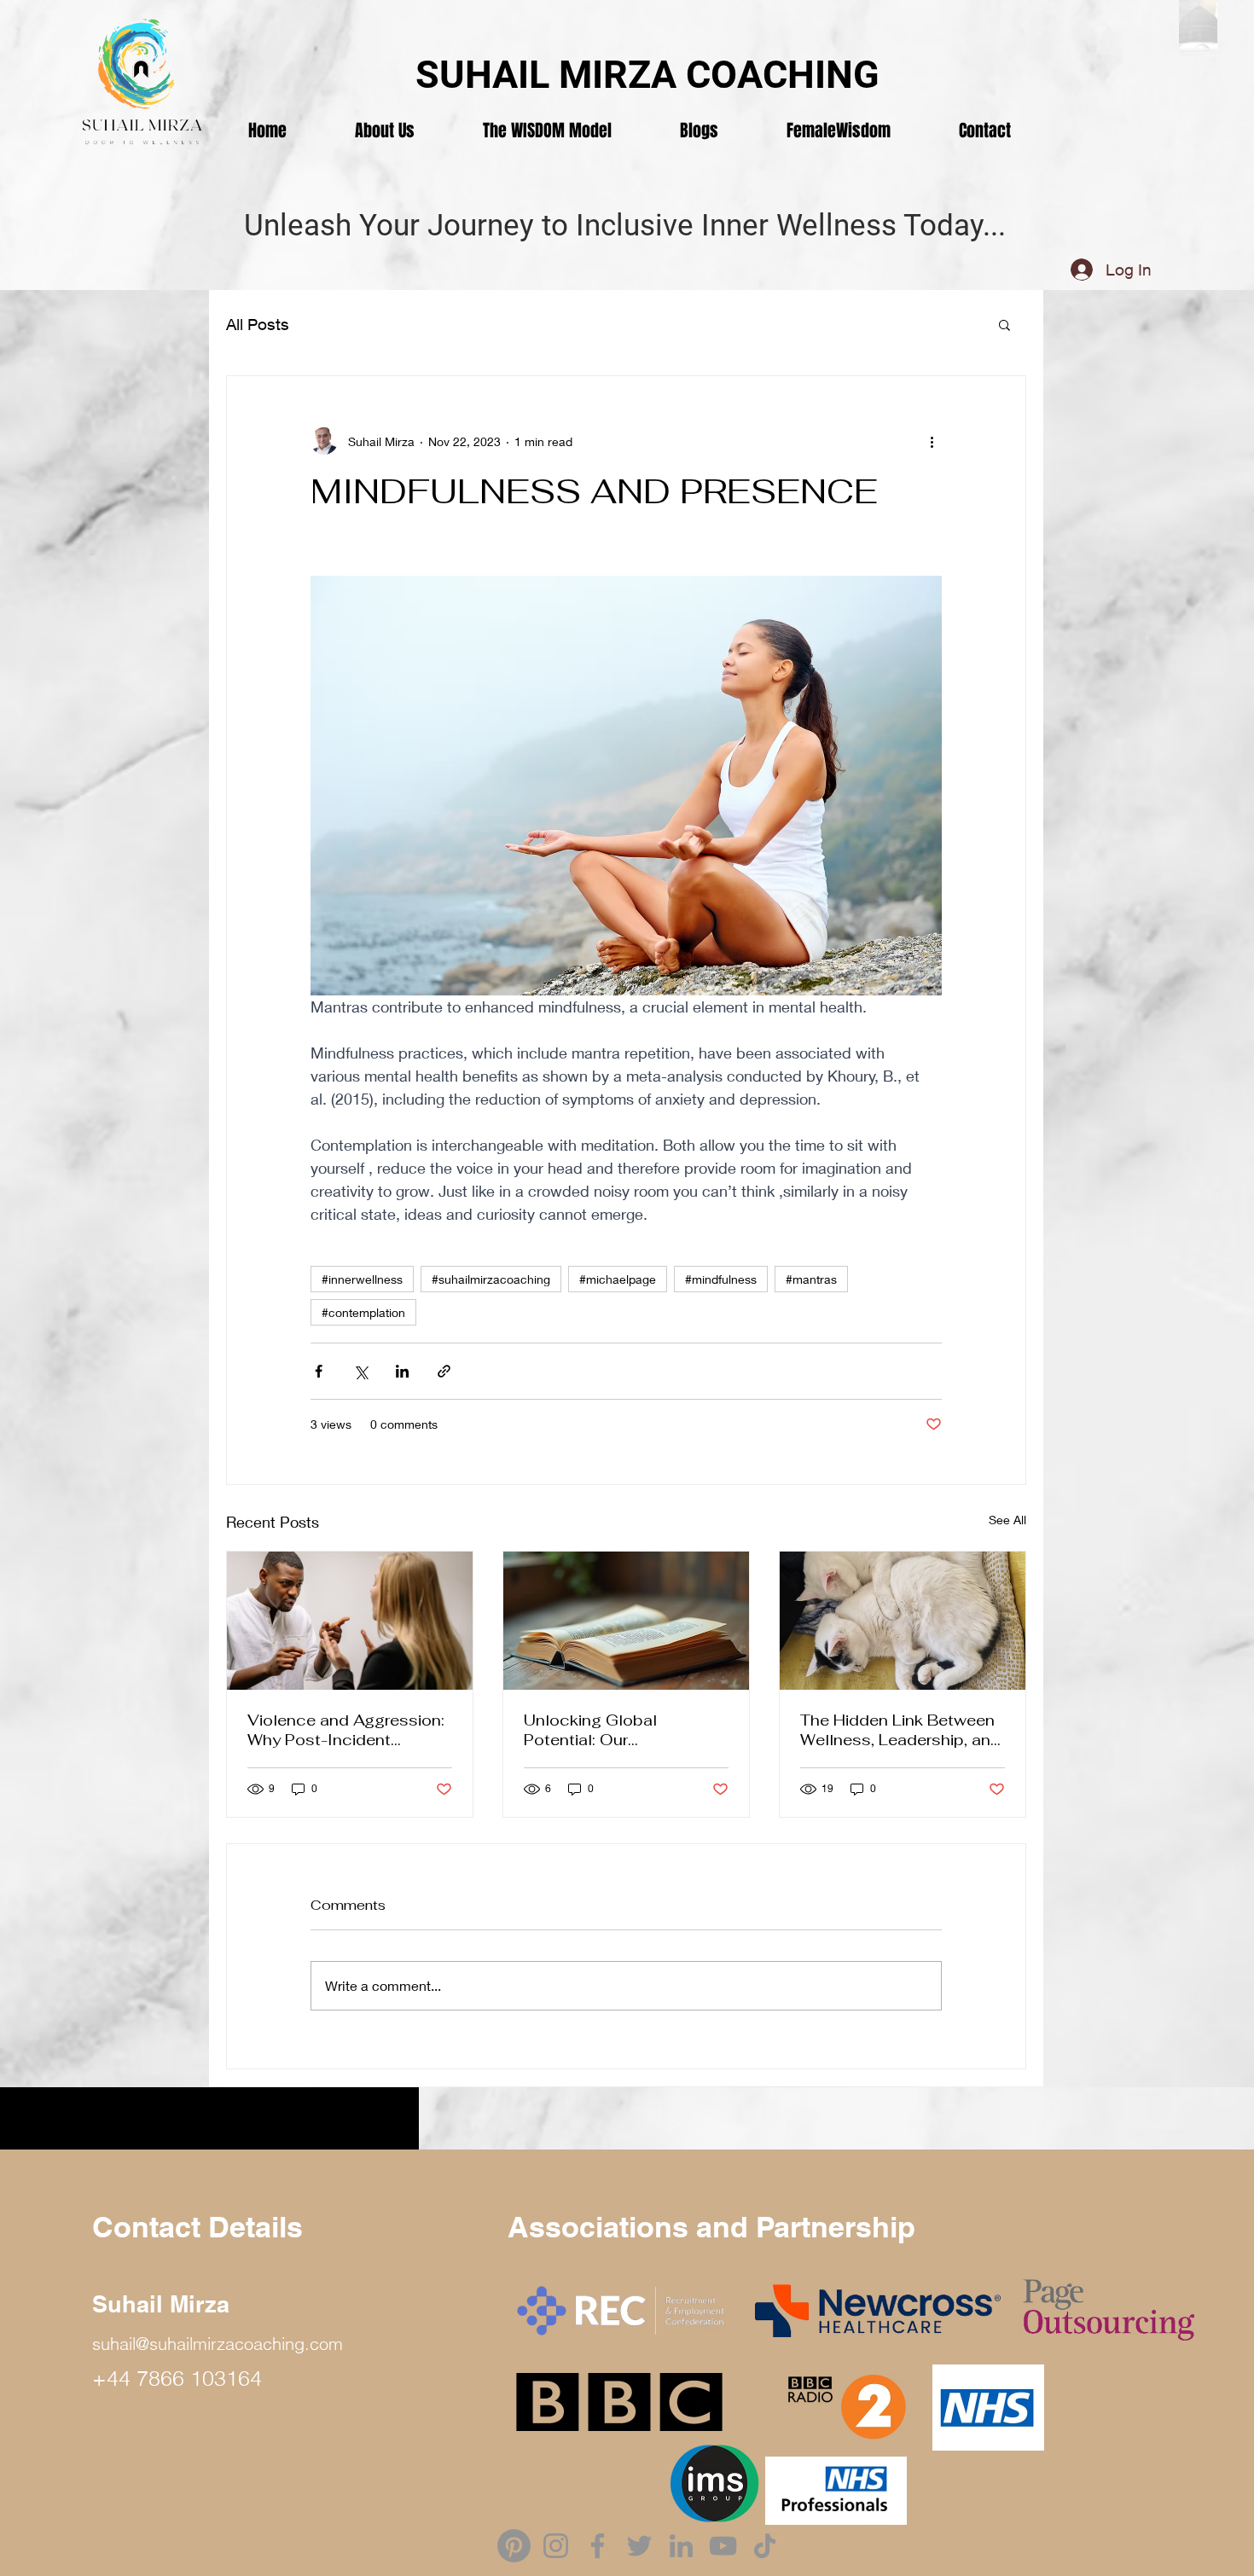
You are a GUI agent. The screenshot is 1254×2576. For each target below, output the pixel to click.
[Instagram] (556, 2546)
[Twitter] (639, 2546)
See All (1007, 1520)
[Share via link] (444, 1371)
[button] (1004, 324)
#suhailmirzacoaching (491, 1279)
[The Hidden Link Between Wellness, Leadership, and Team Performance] (903, 1621)
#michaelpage (618, 1279)
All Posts (258, 324)
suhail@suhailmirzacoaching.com (218, 2344)
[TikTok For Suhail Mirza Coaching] (765, 2546)
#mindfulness (721, 1279)
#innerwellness (362, 1279)
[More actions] (932, 441)
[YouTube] (723, 2546)
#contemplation (363, 1312)
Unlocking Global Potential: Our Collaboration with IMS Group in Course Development (611, 1730)
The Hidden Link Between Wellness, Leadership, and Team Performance (900, 1730)
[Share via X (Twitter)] (360, 1371)
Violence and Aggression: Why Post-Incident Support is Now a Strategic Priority (346, 1730)
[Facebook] (598, 2546)
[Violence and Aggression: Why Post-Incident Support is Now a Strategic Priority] (350, 1621)
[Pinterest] (514, 2546)
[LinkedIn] (681, 2546)
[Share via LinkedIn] (402, 1371)
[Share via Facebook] (319, 1371)
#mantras (811, 1279)
